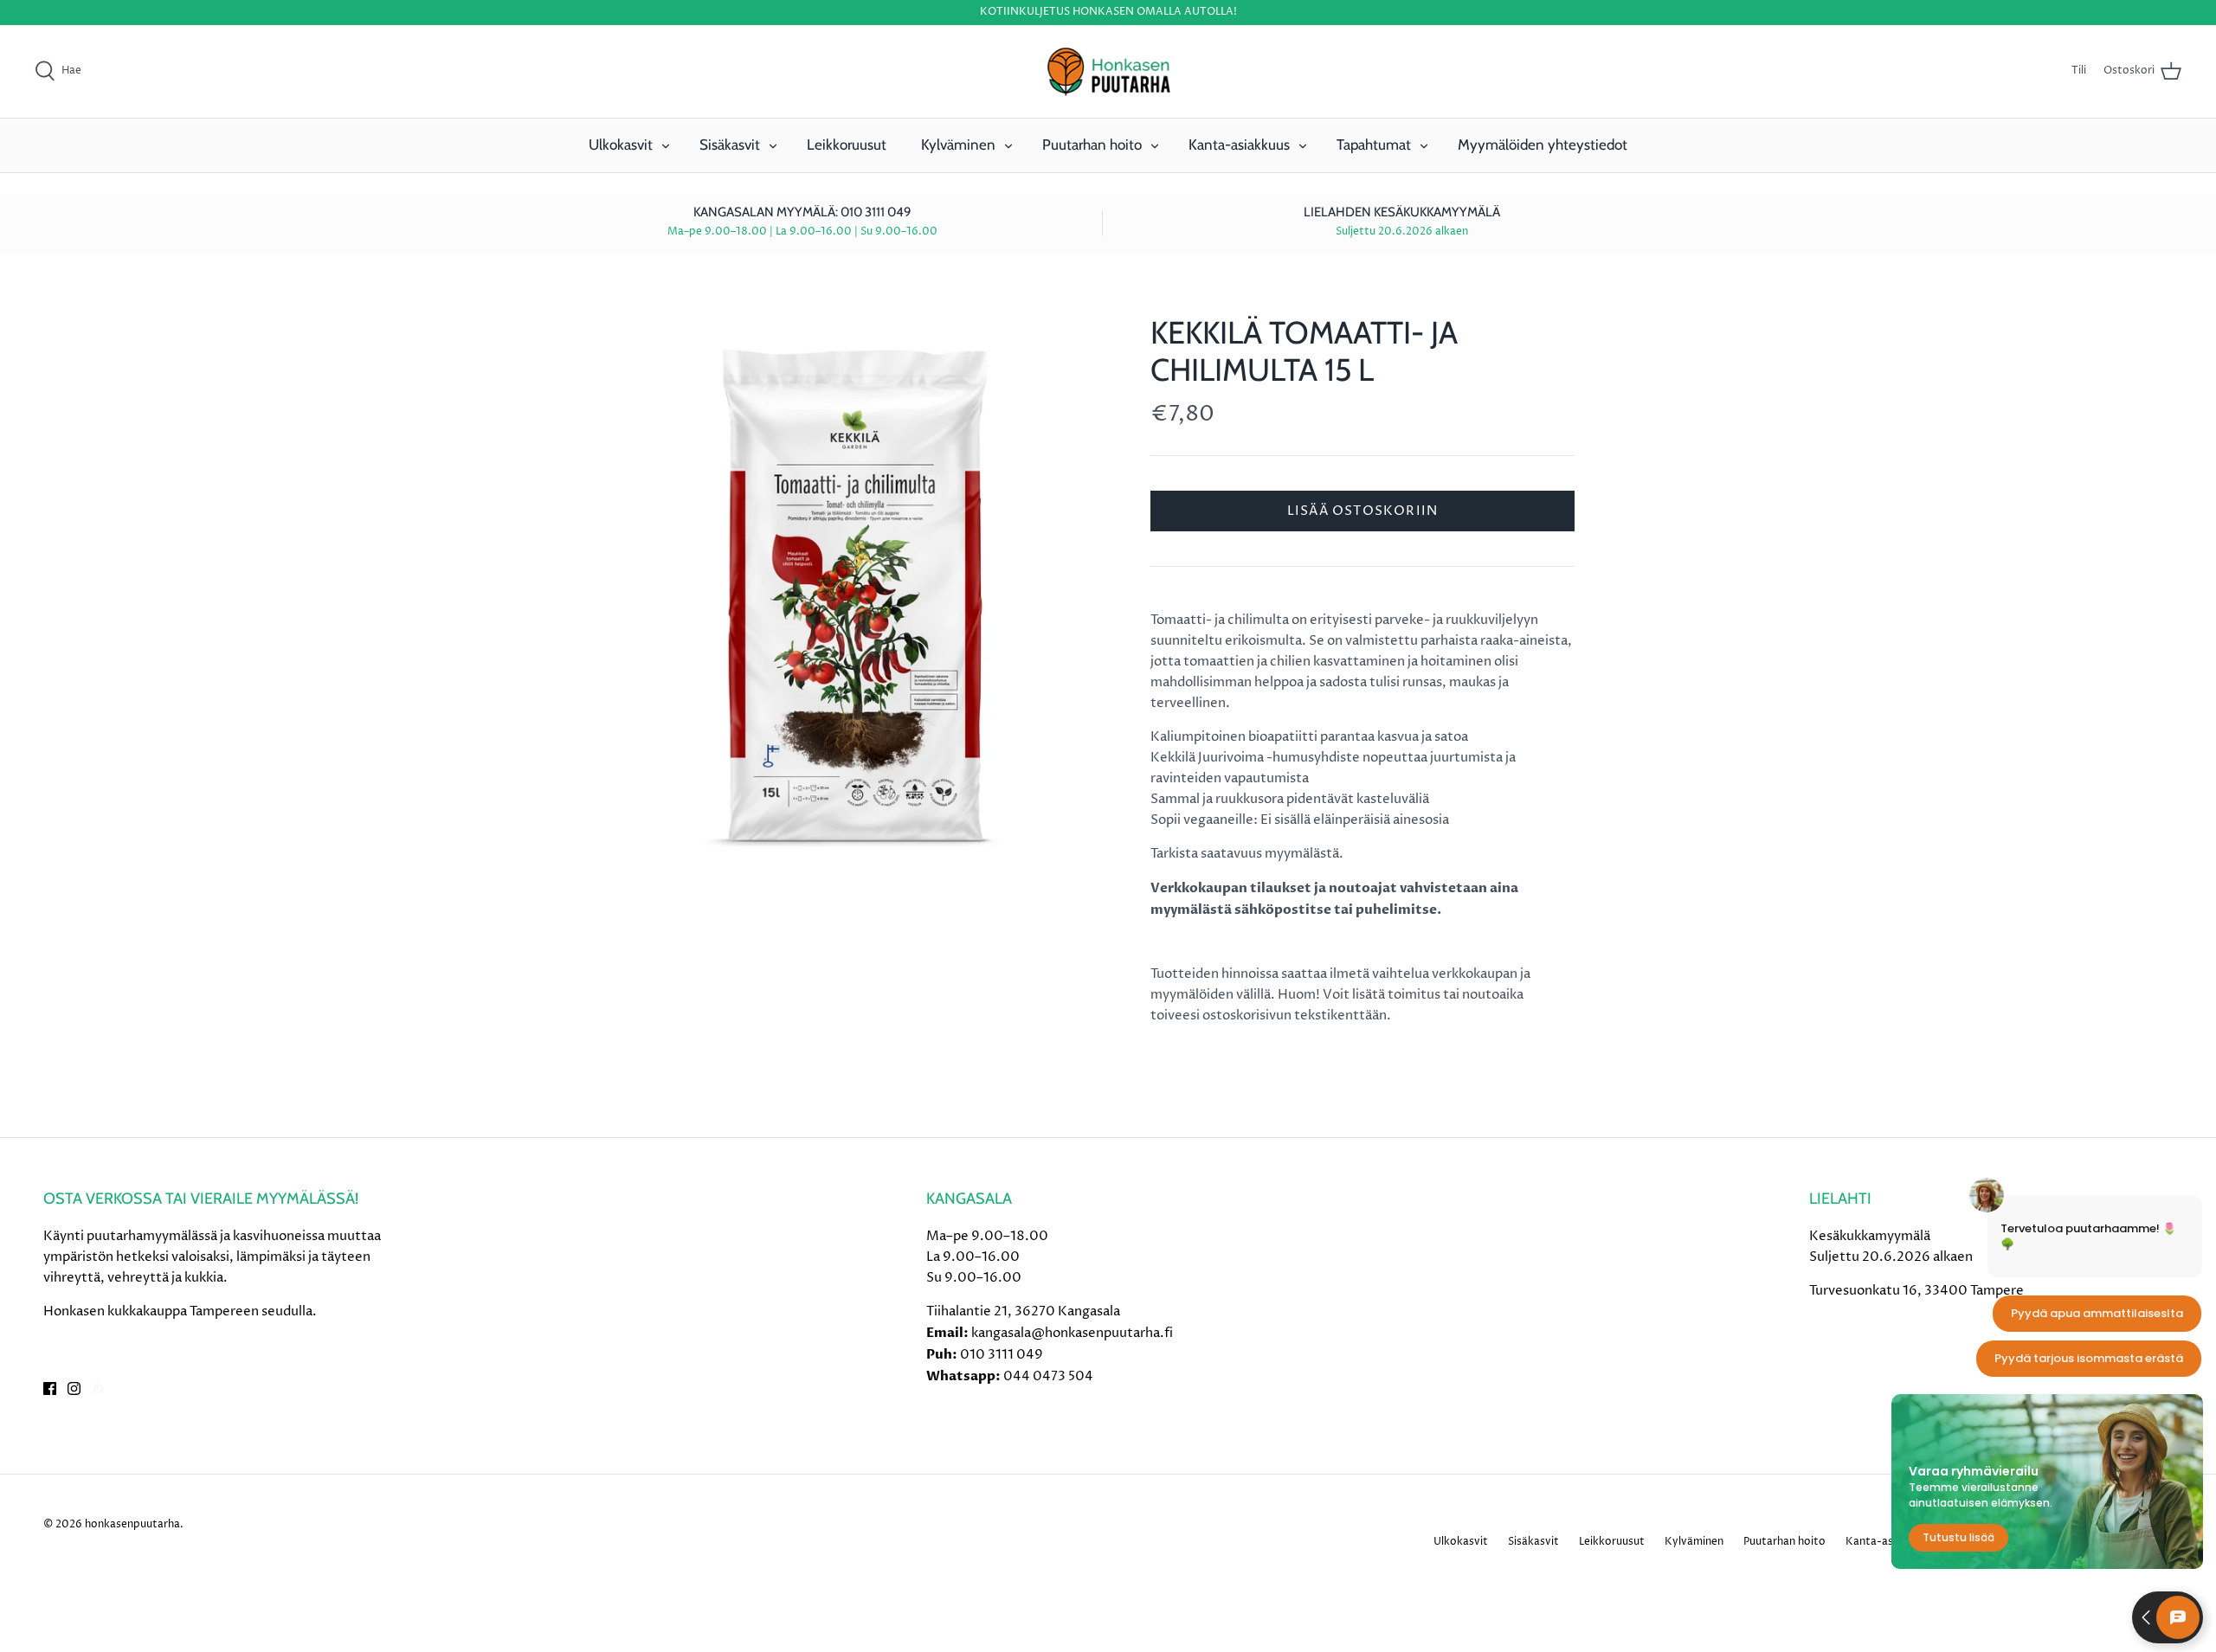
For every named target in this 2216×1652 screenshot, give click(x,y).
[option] (854, 597)
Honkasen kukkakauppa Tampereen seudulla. (180, 1311)
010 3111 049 (1002, 1355)
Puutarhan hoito (1092, 145)
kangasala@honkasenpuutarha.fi (1072, 1333)
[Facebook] (50, 1388)
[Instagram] (74, 1388)
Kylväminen (958, 145)
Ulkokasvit (621, 145)
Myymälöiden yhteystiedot (1543, 145)
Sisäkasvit (730, 145)
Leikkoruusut (847, 145)
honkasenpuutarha (132, 1524)
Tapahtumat (1374, 145)
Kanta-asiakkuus (1239, 145)
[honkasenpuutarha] (1108, 72)
